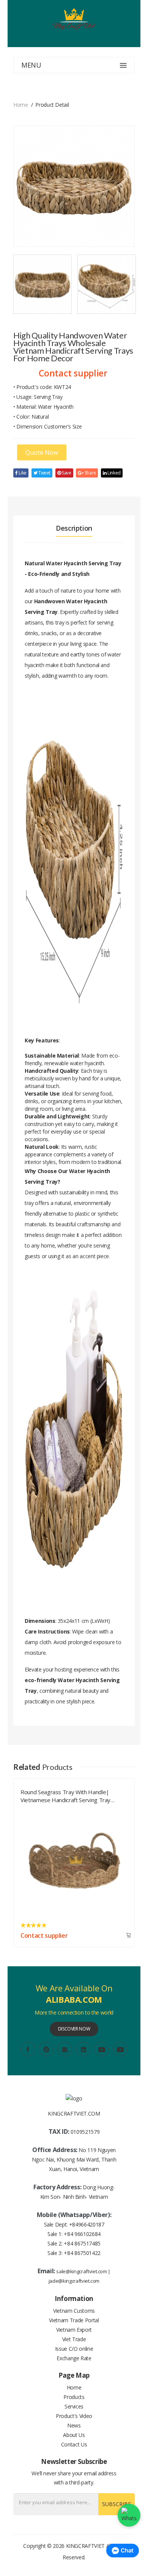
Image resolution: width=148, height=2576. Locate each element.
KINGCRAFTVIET (85, 2546)
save (66, 473)
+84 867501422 (82, 2253)
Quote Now (42, 452)
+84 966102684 (82, 2234)
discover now (74, 2029)
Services (74, 2406)
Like (22, 473)
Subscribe (117, 2504)
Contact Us (74, 2444)
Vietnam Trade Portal (74, 2320)
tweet (44, 473)
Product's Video (74, 2416)
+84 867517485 (82, 2243)
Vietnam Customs (74, 2311)
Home (21, 105)
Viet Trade (74, 2339)
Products (74, 2397)
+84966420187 (87, 2224)
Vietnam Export (74, 2330)
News (74, 2425)
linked (113, 473)
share (90, 473)
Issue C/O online (74, 2349)
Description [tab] (74, 528)
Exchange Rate (74, 2358)
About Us (74, 2435)
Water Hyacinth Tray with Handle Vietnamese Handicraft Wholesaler (64, 1795)
